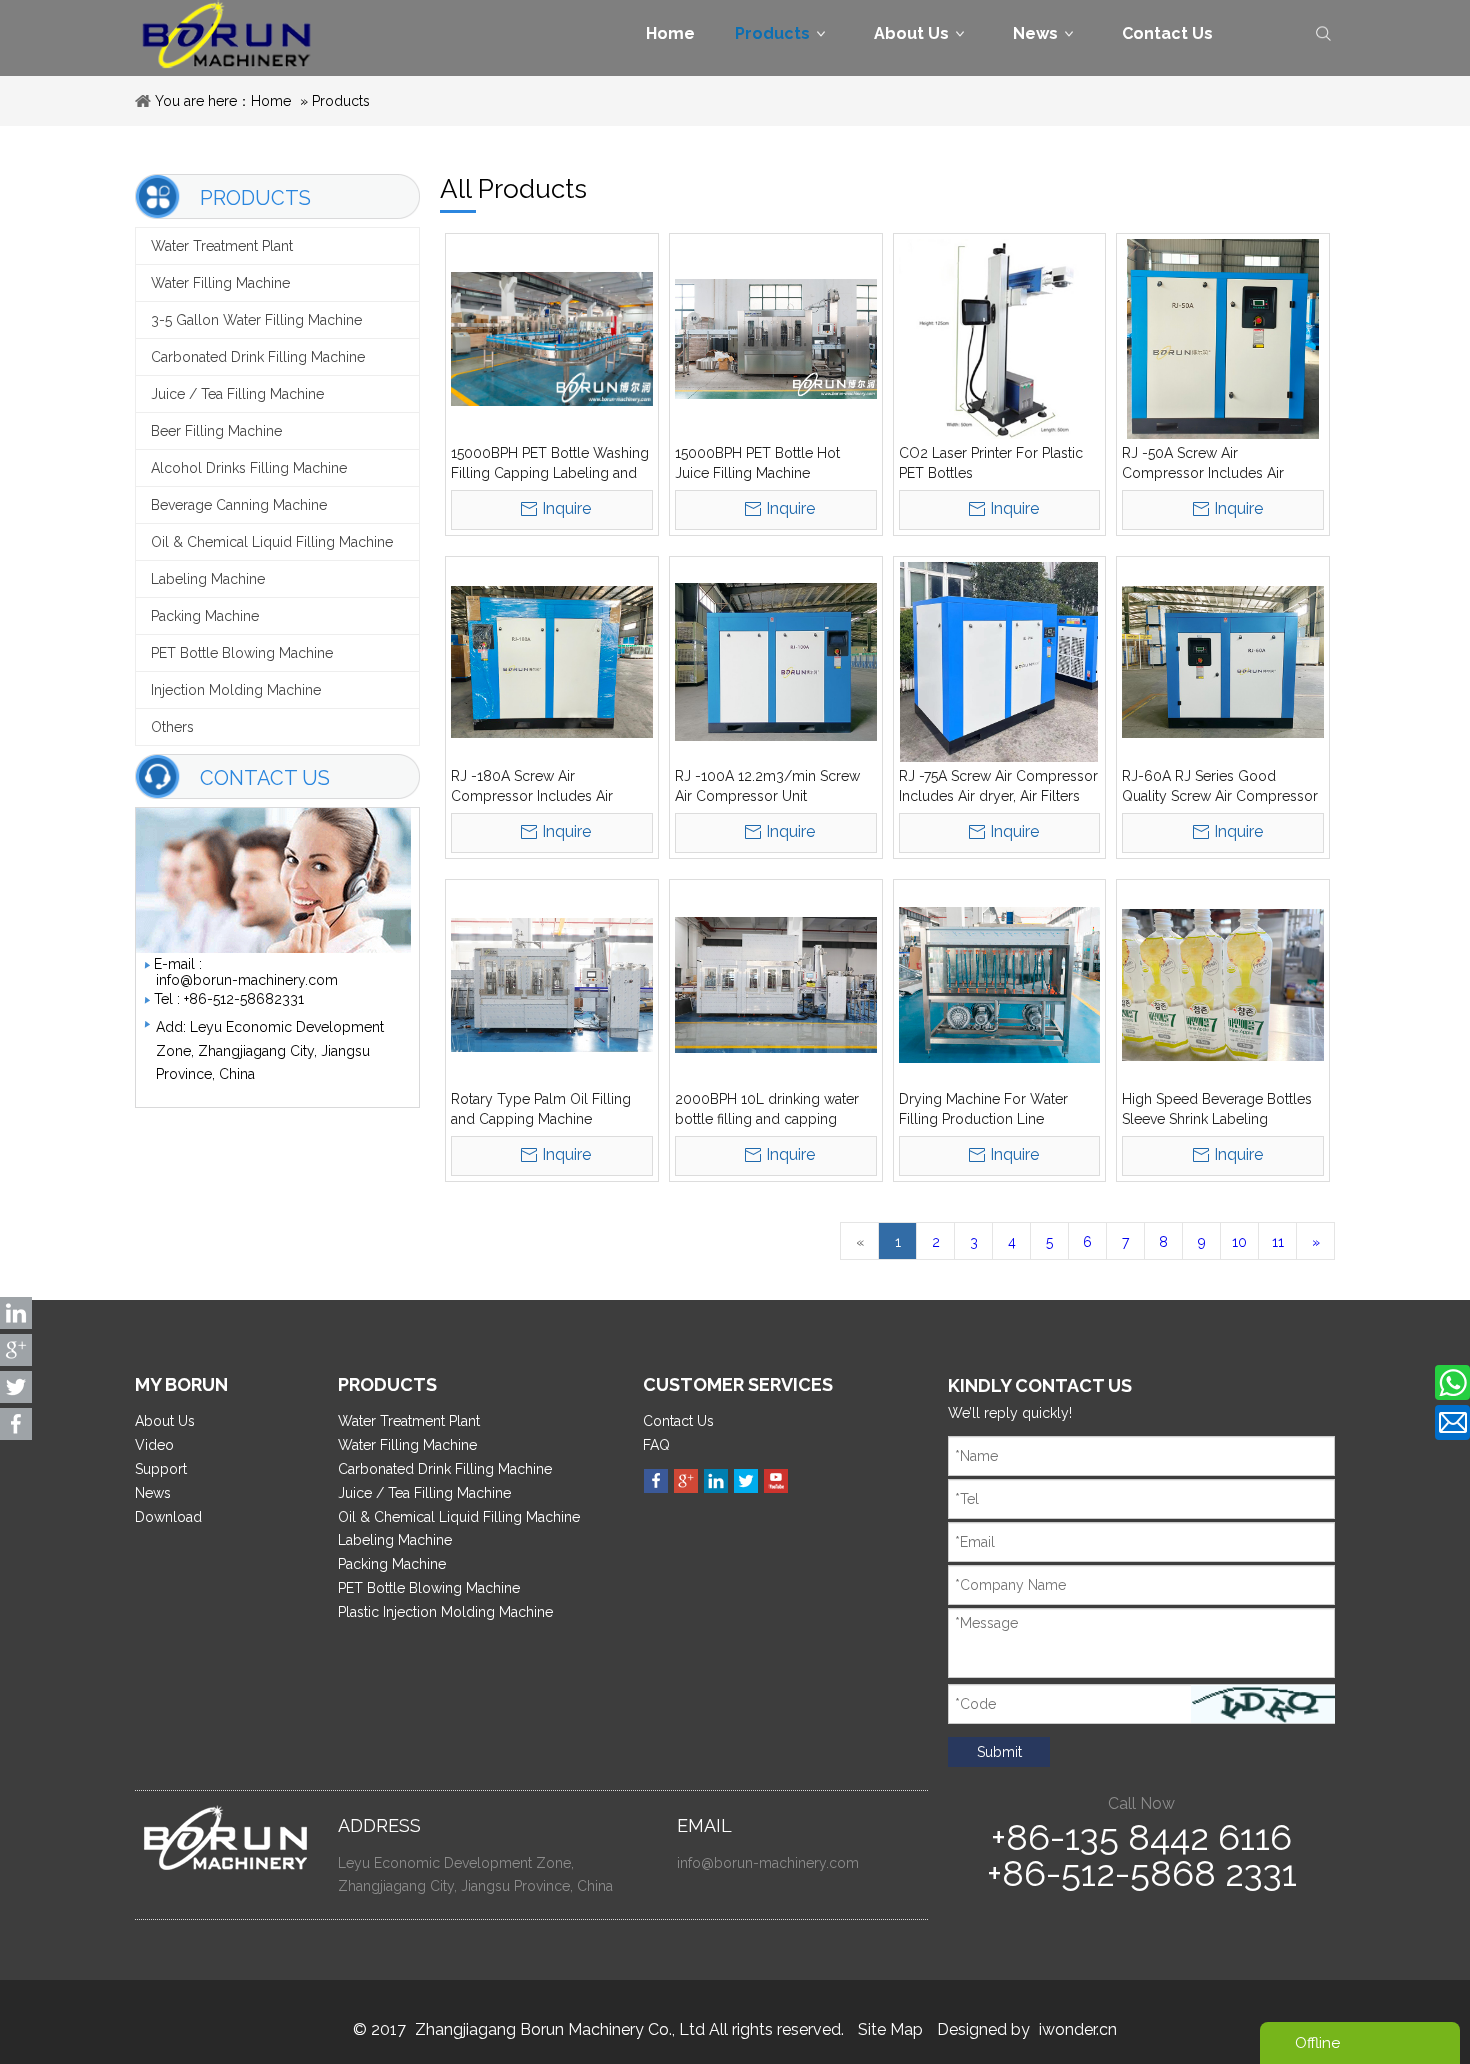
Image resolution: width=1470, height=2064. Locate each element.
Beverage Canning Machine (239, 505)
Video (154, 1445)
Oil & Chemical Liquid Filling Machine (272, 542)
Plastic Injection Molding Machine (445, 1612)
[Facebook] (656, 1481)
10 (1239, 1242)
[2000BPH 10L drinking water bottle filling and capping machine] (776, 985)
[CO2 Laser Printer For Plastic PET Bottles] (1000, 339)
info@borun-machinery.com (247, 980)
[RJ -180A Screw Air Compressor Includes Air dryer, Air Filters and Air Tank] (552, 662)
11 (1278, 1242)
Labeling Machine (208, 579)
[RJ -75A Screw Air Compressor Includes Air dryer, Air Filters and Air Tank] (1000, 662)
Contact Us (678, 1421)
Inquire (566, 508)
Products (341, 101)
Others (172, 727)
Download (168, 1517)
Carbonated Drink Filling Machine (258, 357)
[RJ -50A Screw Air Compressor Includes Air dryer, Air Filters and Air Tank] (1223, 339)
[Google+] (686, 1481)
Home (271, 101)
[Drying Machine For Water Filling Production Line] (1000, 985)
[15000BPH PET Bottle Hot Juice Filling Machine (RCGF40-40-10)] (776, 339)
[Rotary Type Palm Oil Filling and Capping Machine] (552, 985)
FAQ (656, 1445)
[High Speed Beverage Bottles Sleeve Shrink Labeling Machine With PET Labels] (1223, 985)
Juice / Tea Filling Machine (237, 394)
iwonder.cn (1078, 2029)
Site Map (890, 2029)
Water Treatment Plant (222, 246)
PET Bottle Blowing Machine (242, 653)
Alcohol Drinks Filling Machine (249, 468)
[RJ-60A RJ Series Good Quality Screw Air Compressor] (1223, 662)
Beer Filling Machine (216, 431)
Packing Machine (205, 616)
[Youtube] (776, 1481)
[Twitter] (746, 1481)
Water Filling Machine (220, 283)
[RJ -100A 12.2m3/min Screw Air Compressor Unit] (776, 662)
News (153, 1493)
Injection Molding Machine (236, 690)
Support (161, 1469)
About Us (165, 1421)
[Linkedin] (716, 1481)
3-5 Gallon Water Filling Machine (256, 320)
